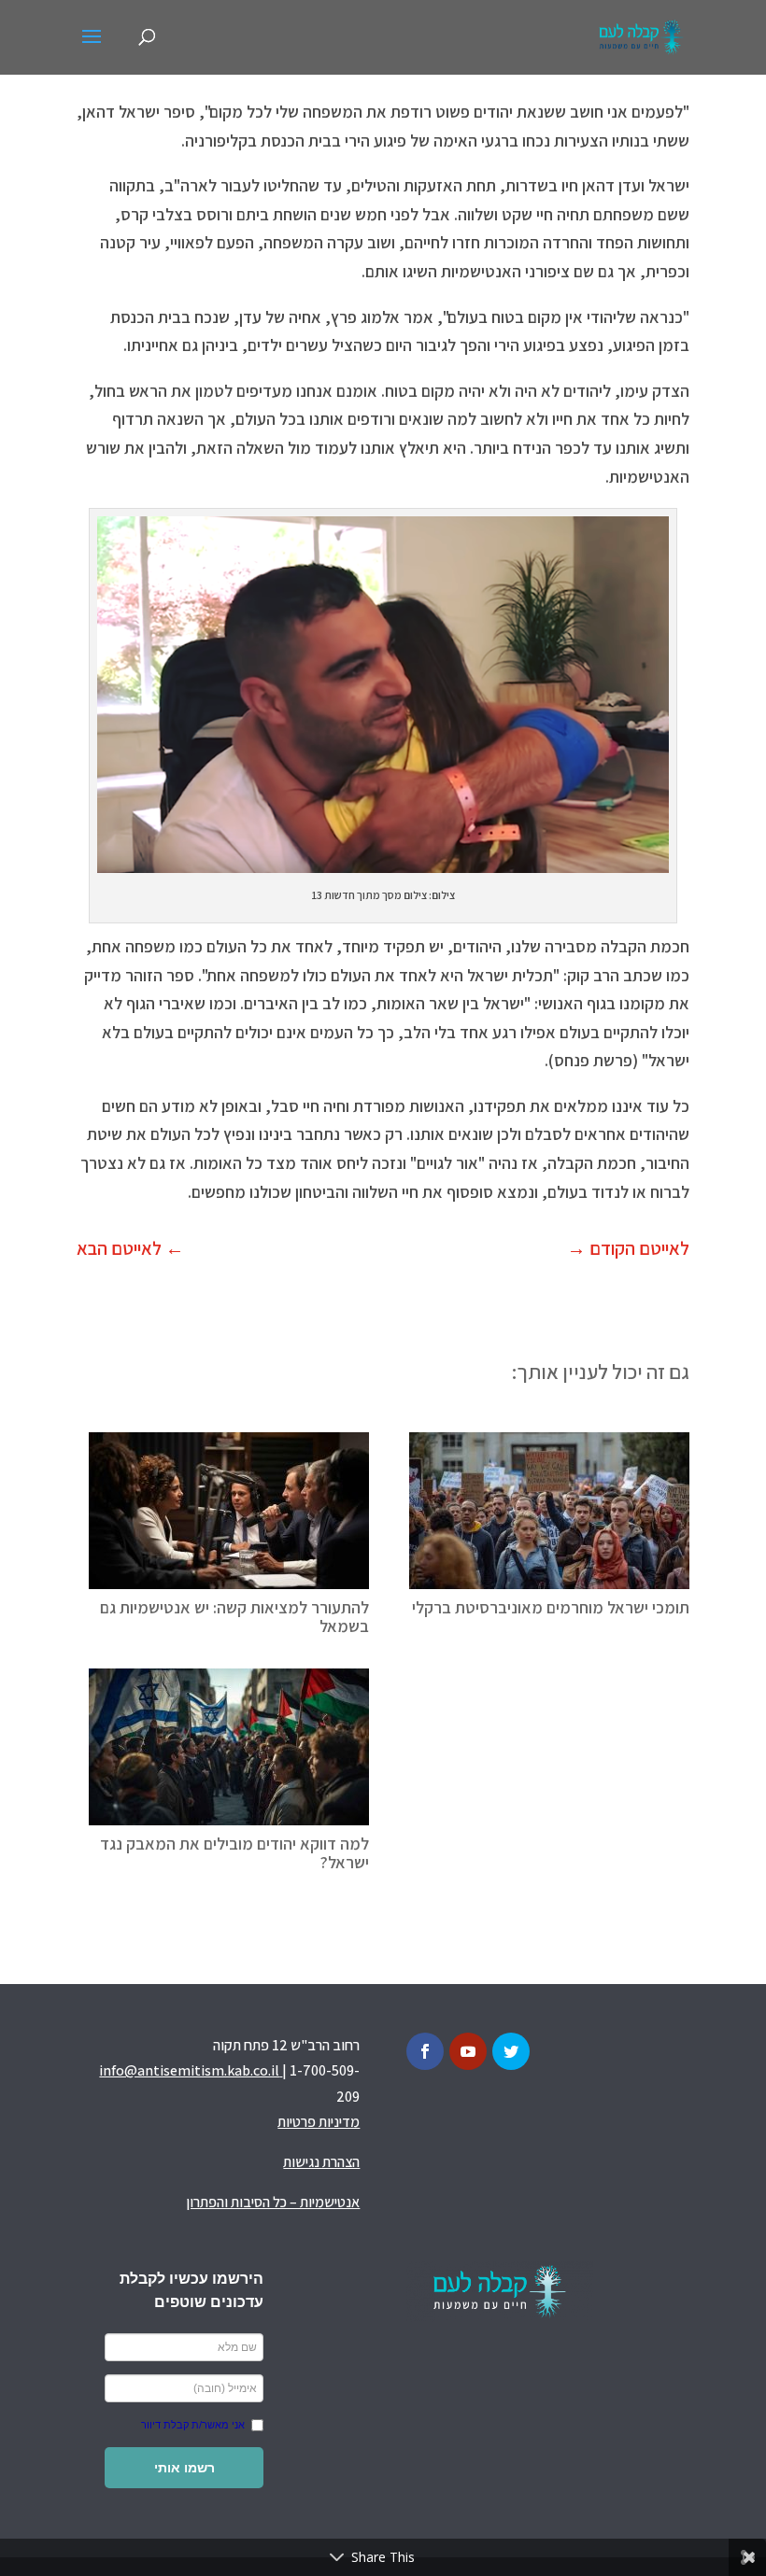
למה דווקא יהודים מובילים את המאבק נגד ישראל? (234, 1853)
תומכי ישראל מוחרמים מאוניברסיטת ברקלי (551, 1607)
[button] (184, 2468)
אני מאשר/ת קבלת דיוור (193, 2425)
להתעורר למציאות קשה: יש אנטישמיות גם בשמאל (234, 1617)
